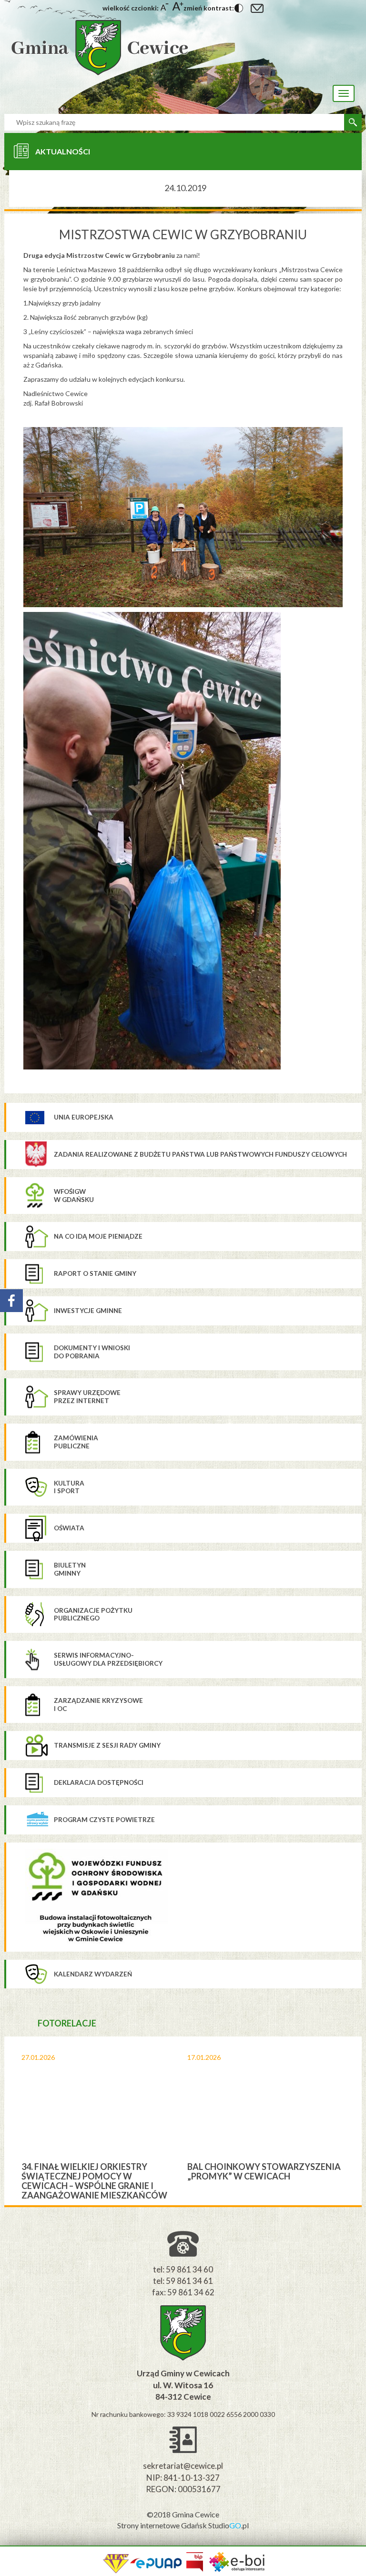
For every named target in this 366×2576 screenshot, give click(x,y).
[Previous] (12, 2121)
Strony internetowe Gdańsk (163, 2525)
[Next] (354, 2121)
